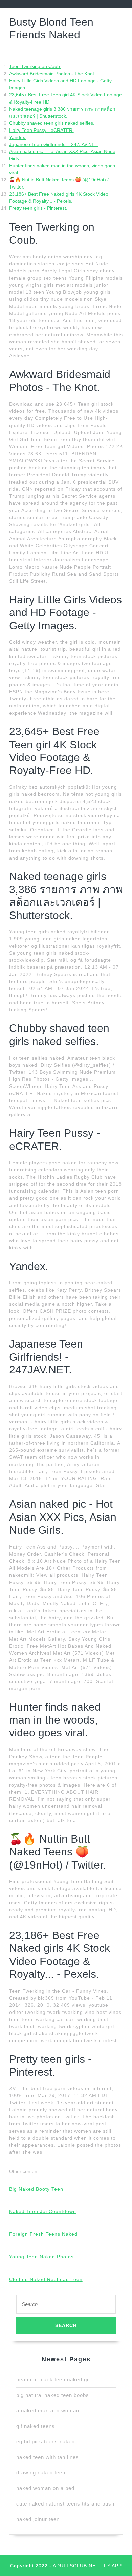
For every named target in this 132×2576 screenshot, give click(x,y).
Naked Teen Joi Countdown (43, 2211)
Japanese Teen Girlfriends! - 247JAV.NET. (54, 144)
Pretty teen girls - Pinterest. (38, 208)
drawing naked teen (41, 2473)
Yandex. (18, 137)
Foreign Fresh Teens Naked (43, 2234)
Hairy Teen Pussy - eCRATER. (41, 130)
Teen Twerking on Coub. (35, 66)
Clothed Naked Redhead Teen (46, 2279)
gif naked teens (36, 2426)
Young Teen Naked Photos (41, 2257)
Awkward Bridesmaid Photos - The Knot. (52, 74)
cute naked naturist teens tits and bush (65, 2504)
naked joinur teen (38, 2519)
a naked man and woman (48, 2411)
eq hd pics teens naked (46, 2442)
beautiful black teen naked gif (53, 2380)
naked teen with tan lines (48, 2457)
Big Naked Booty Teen (36, 2189)
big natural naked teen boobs (53, 2395)
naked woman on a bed (45, 2488)
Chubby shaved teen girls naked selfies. (52, 123)
